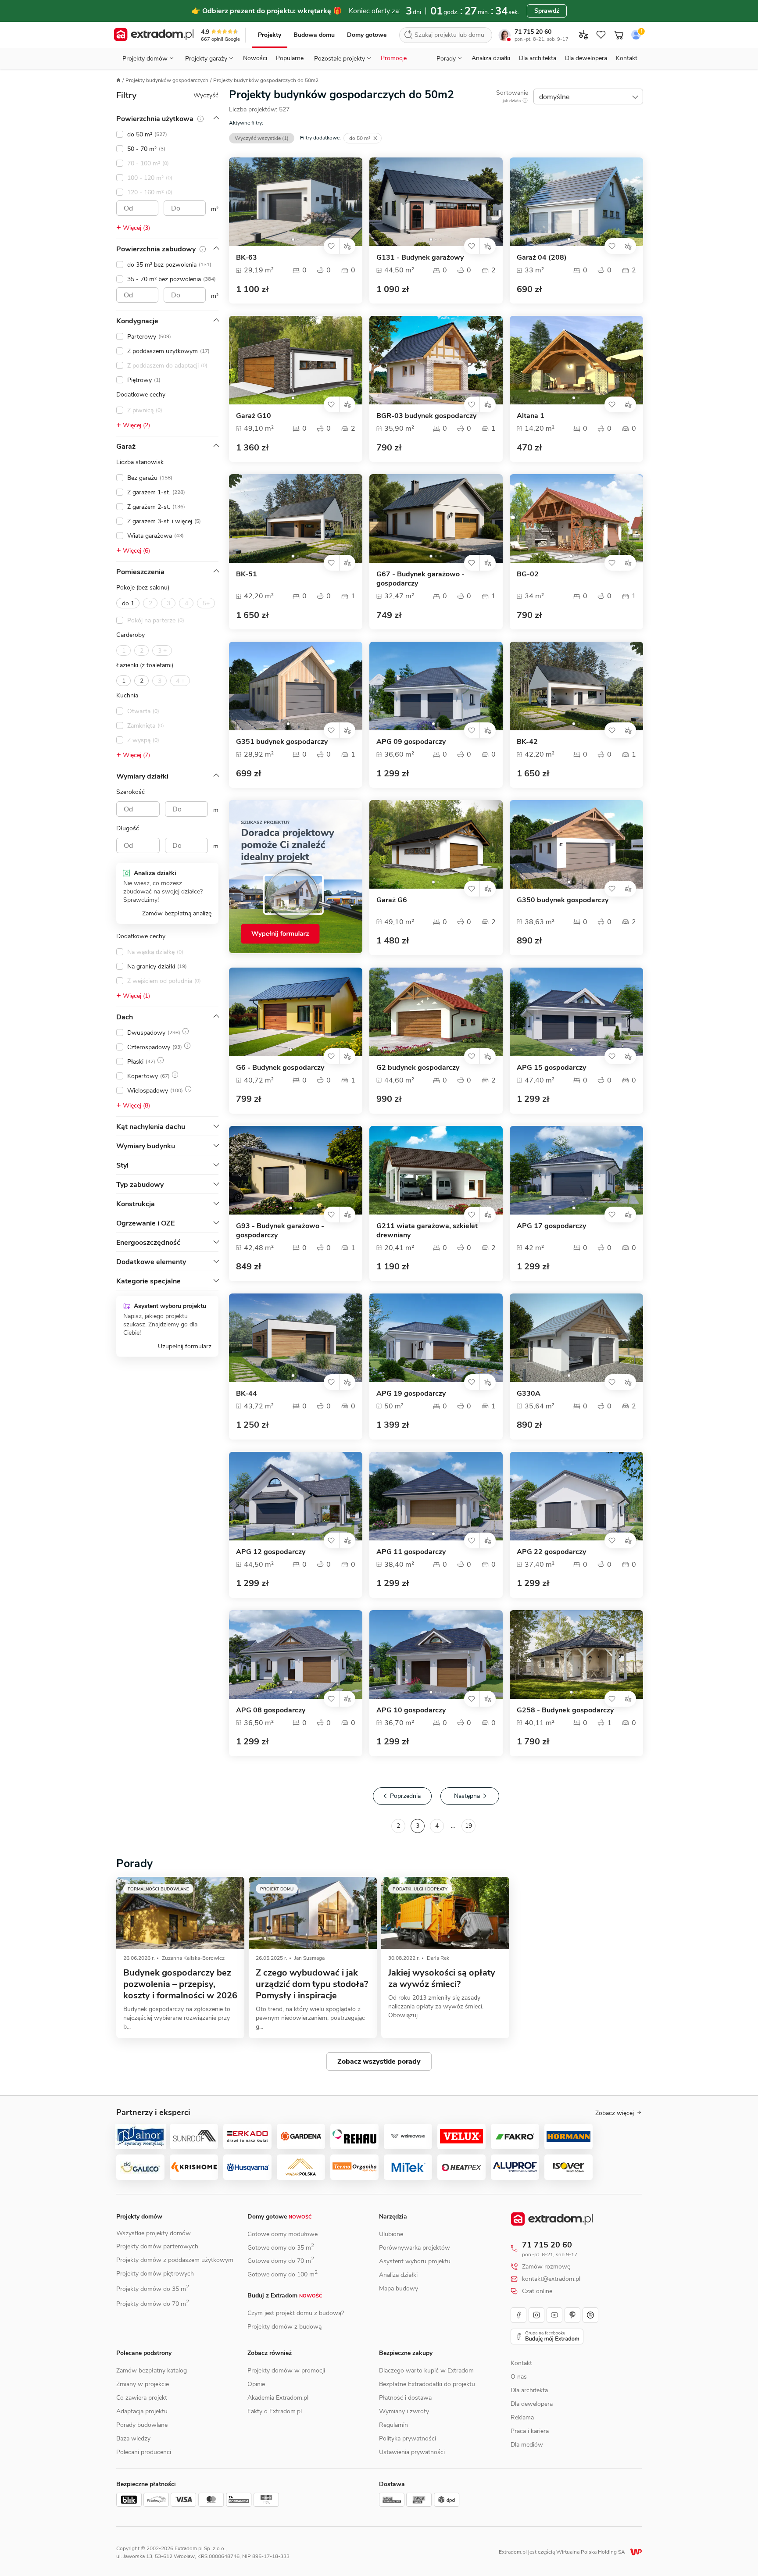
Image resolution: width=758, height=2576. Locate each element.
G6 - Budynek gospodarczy (280, 1068)
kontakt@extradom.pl (551, 2279)
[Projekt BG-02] (576, 518)
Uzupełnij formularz (185, 1346)
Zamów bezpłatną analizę (177, 913)
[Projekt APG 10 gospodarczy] (436, 1654)
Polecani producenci (144, 2452)
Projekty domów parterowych (157, 2246)
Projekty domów (139, 2217)
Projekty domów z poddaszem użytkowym (175, 2260)
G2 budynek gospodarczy (418, 1068)
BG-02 (528, 574)
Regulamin (393, 2425)
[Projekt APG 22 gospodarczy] (576, 1496)
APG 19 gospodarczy (411, 1394)
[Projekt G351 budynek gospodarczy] (296, 686)
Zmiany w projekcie (143, 2384)
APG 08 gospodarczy (271, 1710)
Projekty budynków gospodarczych (167, 80)
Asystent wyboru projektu (415, 2261)
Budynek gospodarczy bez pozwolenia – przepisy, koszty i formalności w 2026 (180, 1984)
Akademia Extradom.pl (278, 2398)
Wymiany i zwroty (404, 2411)
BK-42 (527, 742)
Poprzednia (405, 1796)
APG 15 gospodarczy (551, 1068)
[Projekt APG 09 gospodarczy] (436, 686)
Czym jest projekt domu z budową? (296, 2313)
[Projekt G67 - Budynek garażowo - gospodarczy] (436, 518)
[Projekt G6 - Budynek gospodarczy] (296, 1012)
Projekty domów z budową (284, 2327)
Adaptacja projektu (142, 2411)
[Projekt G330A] (576, 1338)
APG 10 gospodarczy (411, 1710)
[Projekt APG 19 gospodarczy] (436, 1338)
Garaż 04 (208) (542, 258)
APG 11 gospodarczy (411, 1552)
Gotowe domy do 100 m (282, 2274)
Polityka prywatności (408, 2438)
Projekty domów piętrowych (155, 2274)
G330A (529, 1394)
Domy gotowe (367, 35)
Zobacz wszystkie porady (379, 2062)
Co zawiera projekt (142, 2398)
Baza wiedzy (133, 2438)
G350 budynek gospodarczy (563, 900)
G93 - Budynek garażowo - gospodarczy (280, 1231)
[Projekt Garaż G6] (436, 844)
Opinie (256, 2384)
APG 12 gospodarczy (271, 1552)
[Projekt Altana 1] (576, 360)
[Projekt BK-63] (296, 202)
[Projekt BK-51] (296, 518)
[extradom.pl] (154, 35)
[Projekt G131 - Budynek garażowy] (436, 202)
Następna (467, 1796)
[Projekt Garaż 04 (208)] (576, 202)
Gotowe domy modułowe (282, 2234)
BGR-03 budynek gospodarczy (426, 416)
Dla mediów (527, 2445)
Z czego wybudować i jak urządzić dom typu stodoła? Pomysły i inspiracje (312, 1984)
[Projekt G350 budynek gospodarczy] (576, 844)
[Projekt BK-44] (296, 1338)
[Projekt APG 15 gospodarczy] (576, 1012)
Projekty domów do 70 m (153, 2304)
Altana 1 (531, 416)
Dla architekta (538, 58)
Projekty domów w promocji (286, 2371)
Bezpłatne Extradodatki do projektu (427, 2384)
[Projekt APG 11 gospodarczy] (436, 1496)
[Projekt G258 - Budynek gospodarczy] (576, 1654)
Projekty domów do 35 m (153, 2289)
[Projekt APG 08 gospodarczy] (296, 1654)
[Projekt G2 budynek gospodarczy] (436, 1012)
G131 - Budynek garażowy (420, 258)
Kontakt (627, 58)
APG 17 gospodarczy (551, 1226)
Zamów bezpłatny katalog (152, 2371)
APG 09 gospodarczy (411, 742)
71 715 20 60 (533, 32)
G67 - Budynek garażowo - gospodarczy (420, 579)
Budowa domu (314, 35)
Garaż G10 (254, 416)
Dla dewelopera (586, 58)
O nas (519, 2377)
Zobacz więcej (615, 2113)
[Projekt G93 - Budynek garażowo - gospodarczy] (296, 1170)
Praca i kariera (530, 2431)
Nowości (255, 58)
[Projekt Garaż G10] (296, 360)
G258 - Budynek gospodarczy (565, 1710)
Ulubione (391, 2234)
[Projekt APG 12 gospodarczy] (296, 1496)
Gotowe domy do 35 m (281, 2248)
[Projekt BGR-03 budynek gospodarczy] (436, 360)
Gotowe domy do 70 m (281, 2261)
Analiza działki (491, 58)
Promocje (394, 58)
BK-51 (247, 574)
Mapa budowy (399, 2288)
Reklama (522, 2417)
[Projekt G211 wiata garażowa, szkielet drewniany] (436, 1170)
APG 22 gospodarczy (551, 1552)
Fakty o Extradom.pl (275, 2411)
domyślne (554, 97)
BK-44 (247, 1394)
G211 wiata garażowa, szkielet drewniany (427, 1231)
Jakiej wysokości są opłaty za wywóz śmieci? (442, 1978)
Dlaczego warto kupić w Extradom (426, 2371)
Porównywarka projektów (415, 2248)
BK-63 (247, 258)
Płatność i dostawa (405, 2398)
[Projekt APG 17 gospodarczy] (576, 1170)
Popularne (290, 58)
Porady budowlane (142, 2425)
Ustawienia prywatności (412, 2452)
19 (468, 1826)
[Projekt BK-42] (576, 686)
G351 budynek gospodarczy (282, 742)
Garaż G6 (392, 900)
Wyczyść (206, 95)
